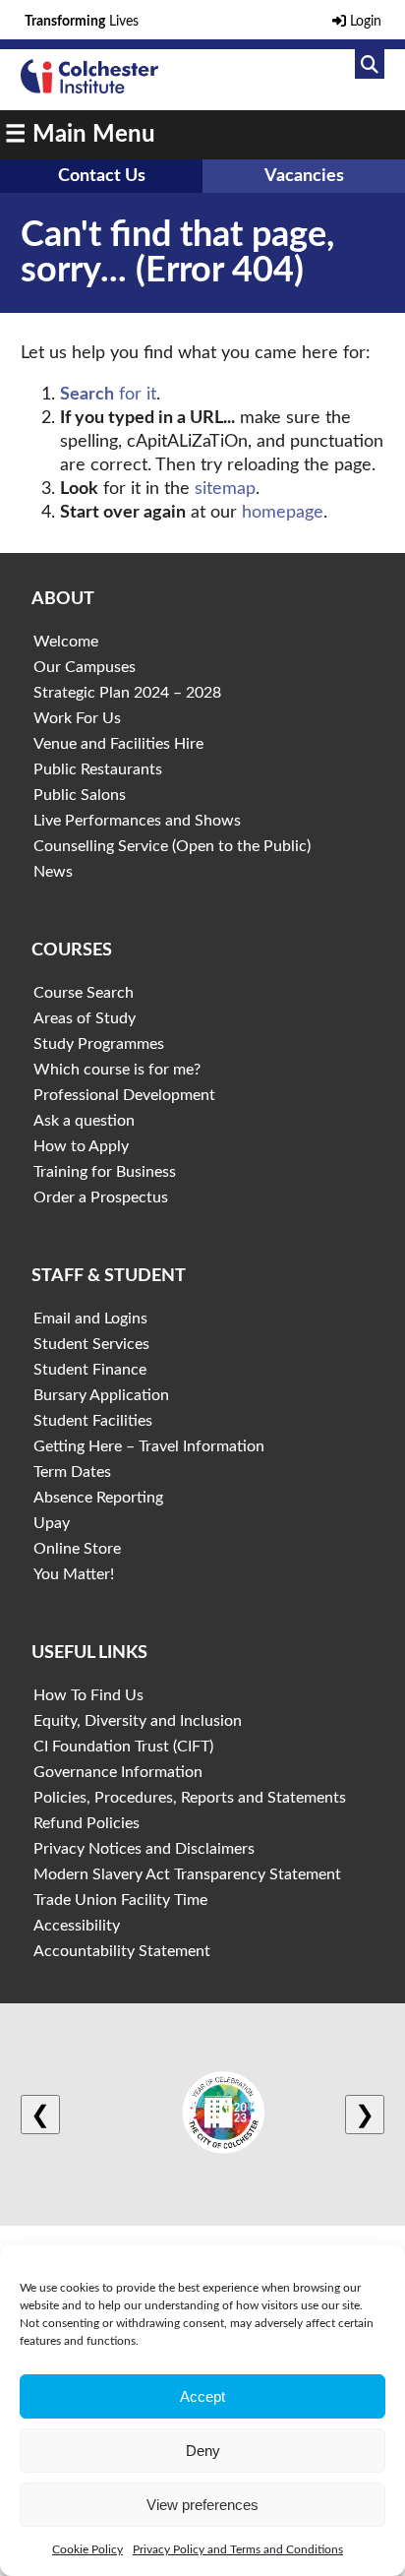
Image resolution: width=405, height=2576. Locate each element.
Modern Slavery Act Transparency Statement (187, 1874)
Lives (82, 22)
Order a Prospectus (101, 1197)
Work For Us (77, 718)
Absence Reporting (98, 1498)
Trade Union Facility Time (120, 1900)
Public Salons (80, 795)
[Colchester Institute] (89, 89)
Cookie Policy (87, 2549)
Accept (202, 2396)
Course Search (84, 993)
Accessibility (77, 1926)
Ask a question (84, 1121)
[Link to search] (370, 64)
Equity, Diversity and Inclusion (138, 1721)
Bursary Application (101, 1395)
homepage (283, 513)
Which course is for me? (117, 1070)
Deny (203, 2451)
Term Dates (72, 1472)
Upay (52, 1523)
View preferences (202, 2505)
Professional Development (124, 1095)
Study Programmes (99, 1044)
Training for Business (105, 1172)
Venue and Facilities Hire (118, 744)
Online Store (77, 1549)
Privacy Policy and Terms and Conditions (238, 2549)
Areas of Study (85, 1018)
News (53, 872)
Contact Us (102, 176)
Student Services (91, 1344)
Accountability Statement (122, 1951)
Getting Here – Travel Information (149, 1446)
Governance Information (118, 1772)
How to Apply (81, 1146)
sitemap (225, 489)
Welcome (66, 642)
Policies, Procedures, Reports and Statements (190, 1798)
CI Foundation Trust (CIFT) (123, 1747)
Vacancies (304, 176)
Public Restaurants (98, 769)
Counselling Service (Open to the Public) (172, 846)
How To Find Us (88, 1695)
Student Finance (90, 1370)
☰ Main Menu (80, 135)
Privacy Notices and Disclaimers (144, 1849)
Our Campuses (85, 667)
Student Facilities (93, 1421)
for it (108, 395)
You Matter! (74, 1574)
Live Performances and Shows (137, 821)
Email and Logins (90, 1319)
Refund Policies (87, 1823)
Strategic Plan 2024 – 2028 (127, 693)
